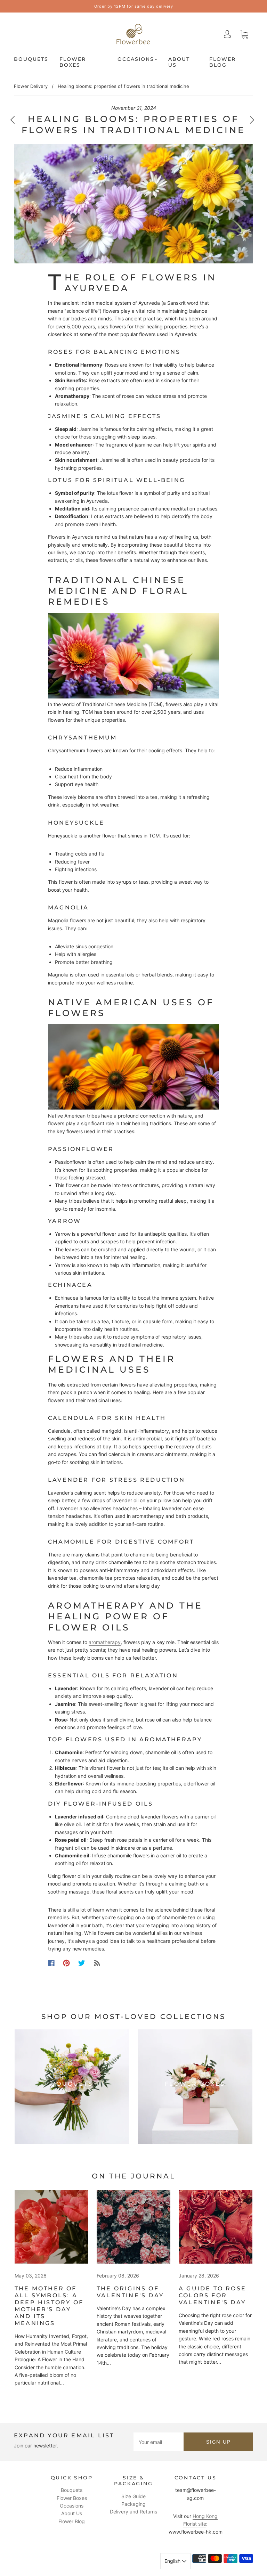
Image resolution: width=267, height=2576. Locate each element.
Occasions (136, 59)
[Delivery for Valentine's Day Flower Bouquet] (133, 2227)
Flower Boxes (73, 62)
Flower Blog (222, 62)
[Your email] (159, 2442)
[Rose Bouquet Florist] (216, 2227)
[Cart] (244, 34)
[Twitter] (82, 1963)
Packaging (133, 2504)
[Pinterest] (66, 1963)
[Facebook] (51, 1963)
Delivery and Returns (133, 2512)
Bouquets (31, 59)
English (173, 2561)
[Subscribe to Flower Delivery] (97, 1963)
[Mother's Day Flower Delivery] (51, 2227)
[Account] (227, 34)
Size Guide (133, 2496)
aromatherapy (105, 1642)
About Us (179, 62)
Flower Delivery (31, 86)
